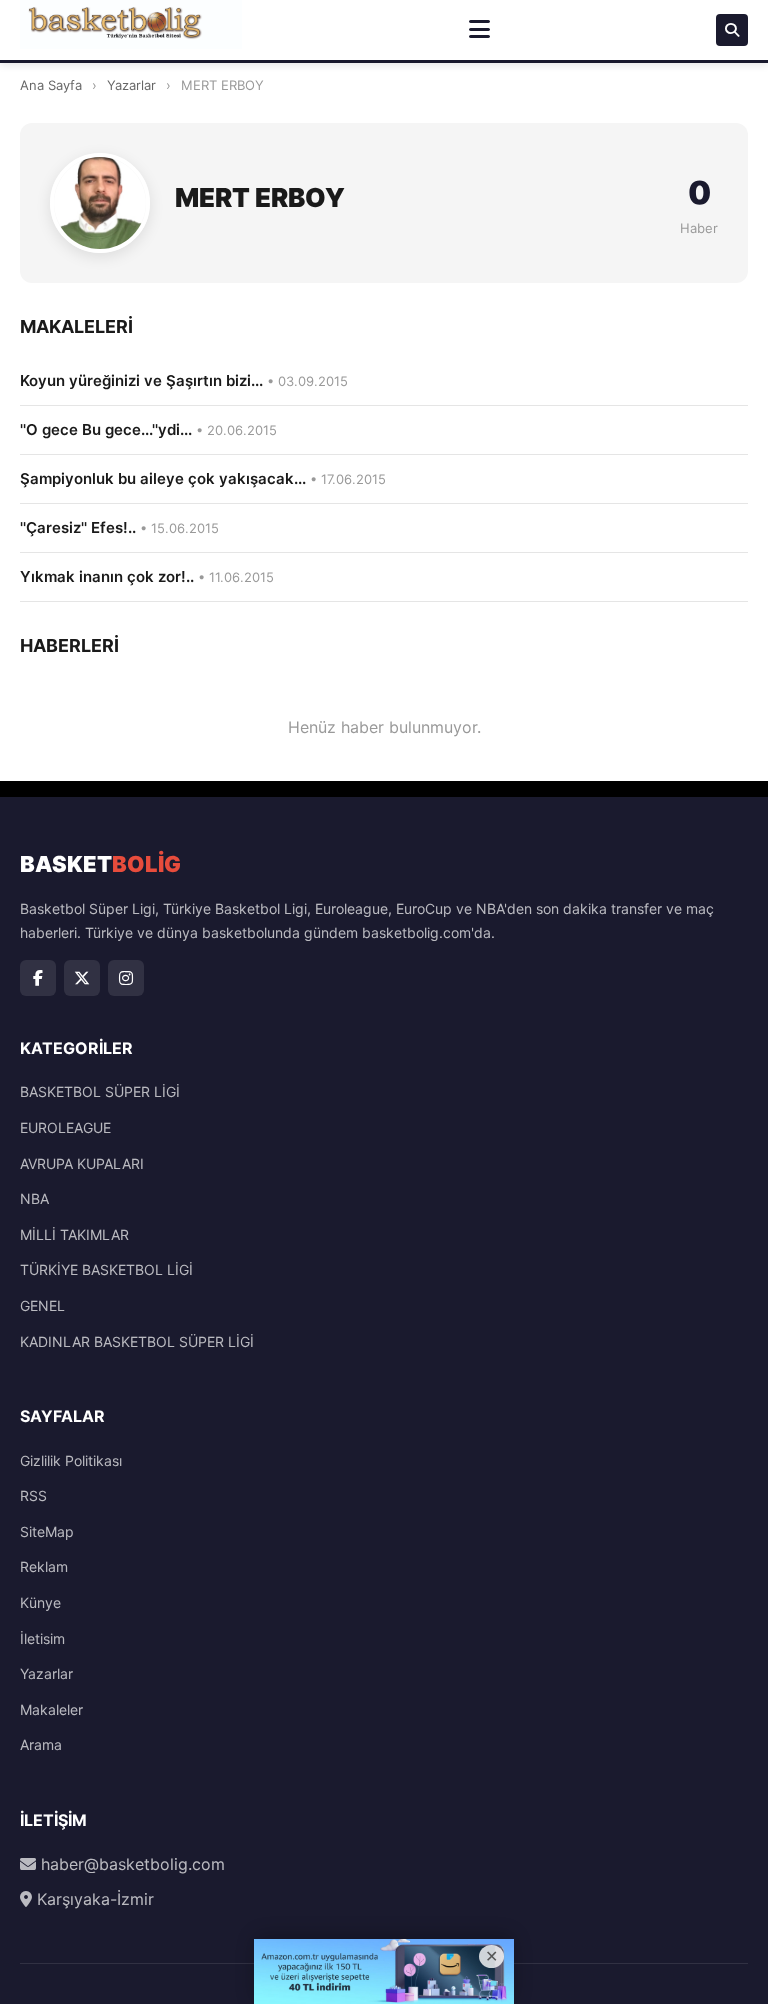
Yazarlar (131, 85)
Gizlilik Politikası (71, 1460)
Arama (41, 1744)
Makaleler (51, 1709)
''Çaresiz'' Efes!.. (119, 527)
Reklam (44, 1566)
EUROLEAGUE (65, 1127)
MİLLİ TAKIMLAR (74, 1234)
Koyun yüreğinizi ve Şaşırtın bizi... (184, 380)
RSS (33, 1495)
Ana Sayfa (51, 85)
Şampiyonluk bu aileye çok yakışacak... (203, 478)
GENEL (42, 1305)
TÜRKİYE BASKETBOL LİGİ (106, 1269)
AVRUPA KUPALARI (82, 1163)
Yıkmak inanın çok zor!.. (147, 576)
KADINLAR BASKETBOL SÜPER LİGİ (137, 1341)
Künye (40, 1602)
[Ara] (732, 30)
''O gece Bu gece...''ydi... (148, 429)
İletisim (42, 1638)
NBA (34, 1198)
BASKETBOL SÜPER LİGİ (100, 1091)
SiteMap (47, 1531)
